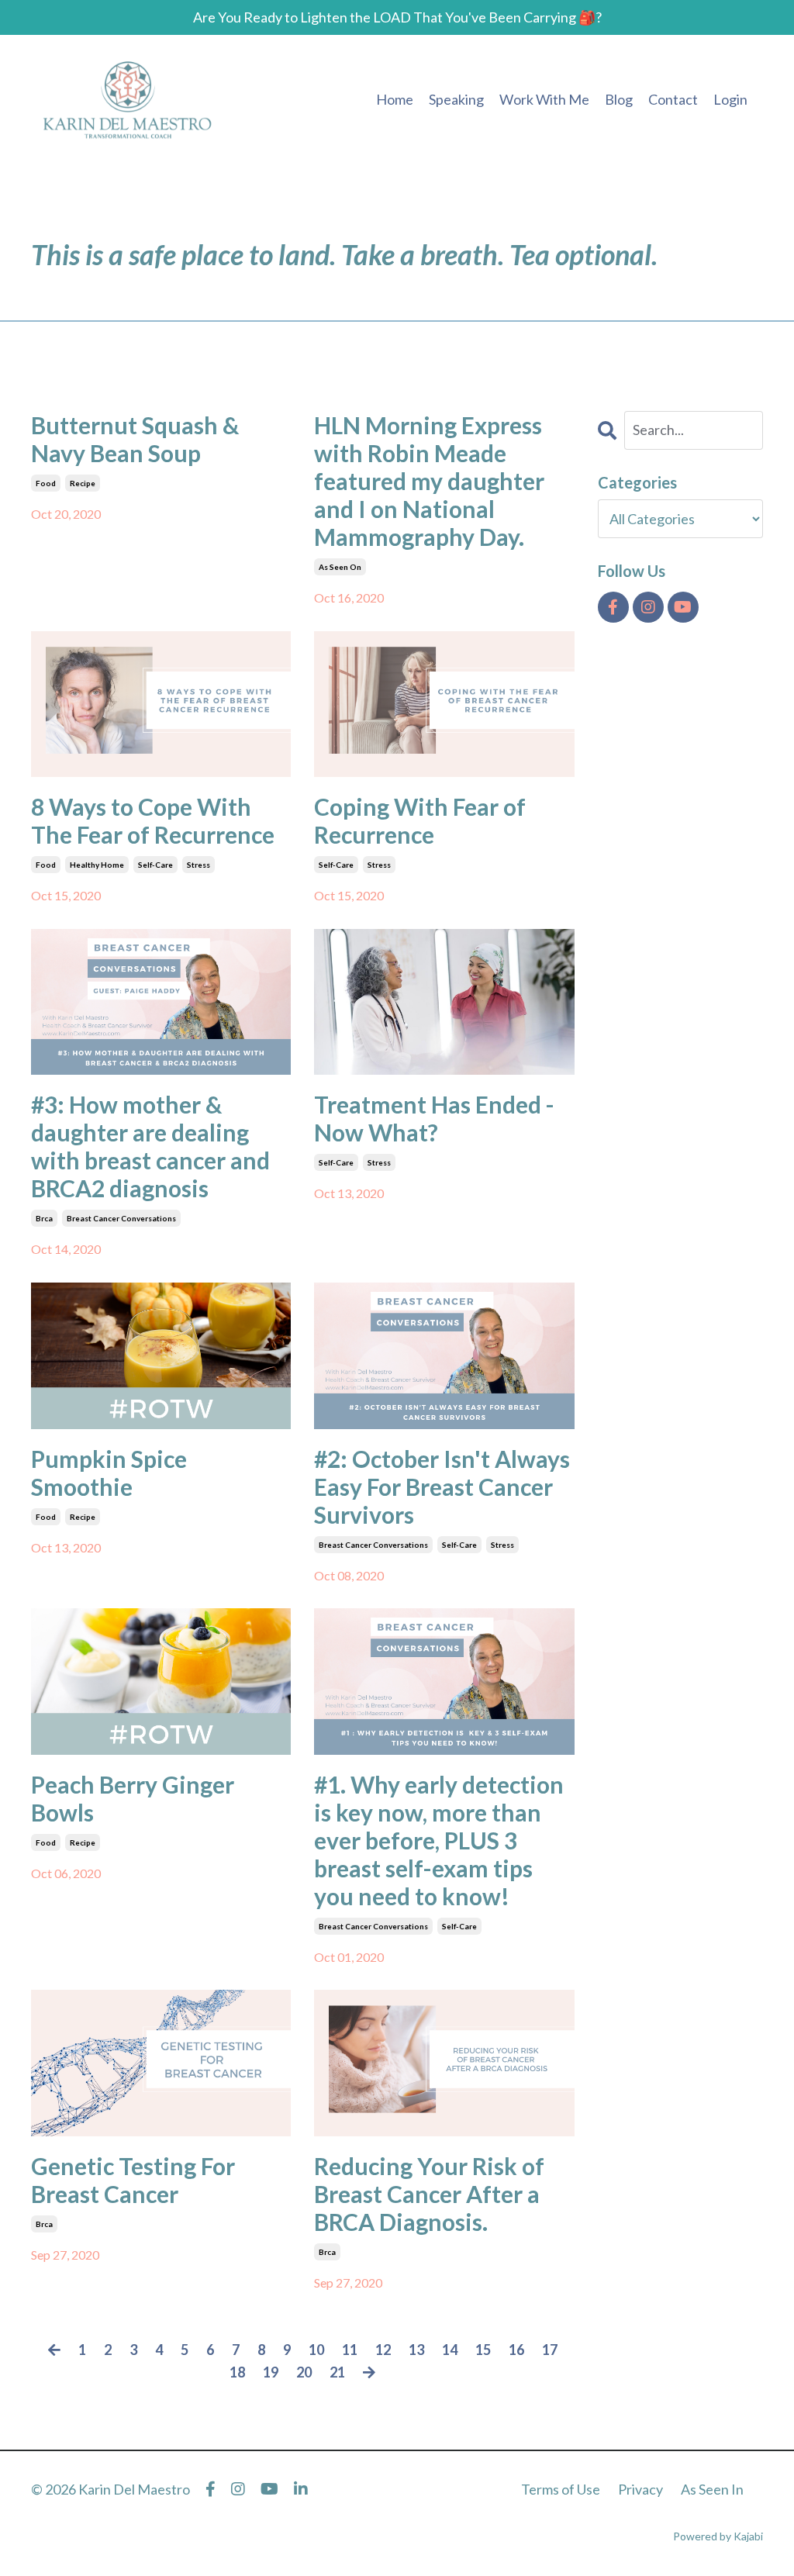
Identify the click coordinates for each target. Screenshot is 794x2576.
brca (44, 1218)
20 (304, 2372)
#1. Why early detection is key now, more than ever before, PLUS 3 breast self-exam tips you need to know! (439, 1840)
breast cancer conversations (121, 1218)
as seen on (340, 567)
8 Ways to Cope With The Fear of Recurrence (153, 820)
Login (730, 99)
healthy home (97, 865)
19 (271, 2372)
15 (483, 2350)
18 (237, 2372)
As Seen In (712, 2489)
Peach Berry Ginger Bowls (133, 1798)
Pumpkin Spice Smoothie (109, 1473)
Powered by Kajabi (718, 2536)
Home (395, 99)
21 (337, 2372)
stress (198, 865)
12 (383, 2350)
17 (550, 2350)
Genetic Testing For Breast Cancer (133, 2180)
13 (416, 2350)
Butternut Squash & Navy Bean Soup (135, 439)
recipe (83, 483)
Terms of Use (561, 2489)
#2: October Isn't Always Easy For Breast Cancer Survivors (442, 1487)
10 (316, 2350)
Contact (673, 99)
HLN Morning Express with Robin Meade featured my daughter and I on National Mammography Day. (429, 481)
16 (516, 2350)
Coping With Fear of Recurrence (420, 820)
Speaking (456, 99)
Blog (619, 99)
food (46, 483)
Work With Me (544, 99)
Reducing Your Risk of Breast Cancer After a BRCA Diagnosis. (429, 2194)
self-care (155, 865)
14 (450, 2350)
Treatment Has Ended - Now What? (434, 1118)
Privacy (640, 2489)
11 (350, 2350)
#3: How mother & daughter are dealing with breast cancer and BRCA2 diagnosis (150, 1146)
